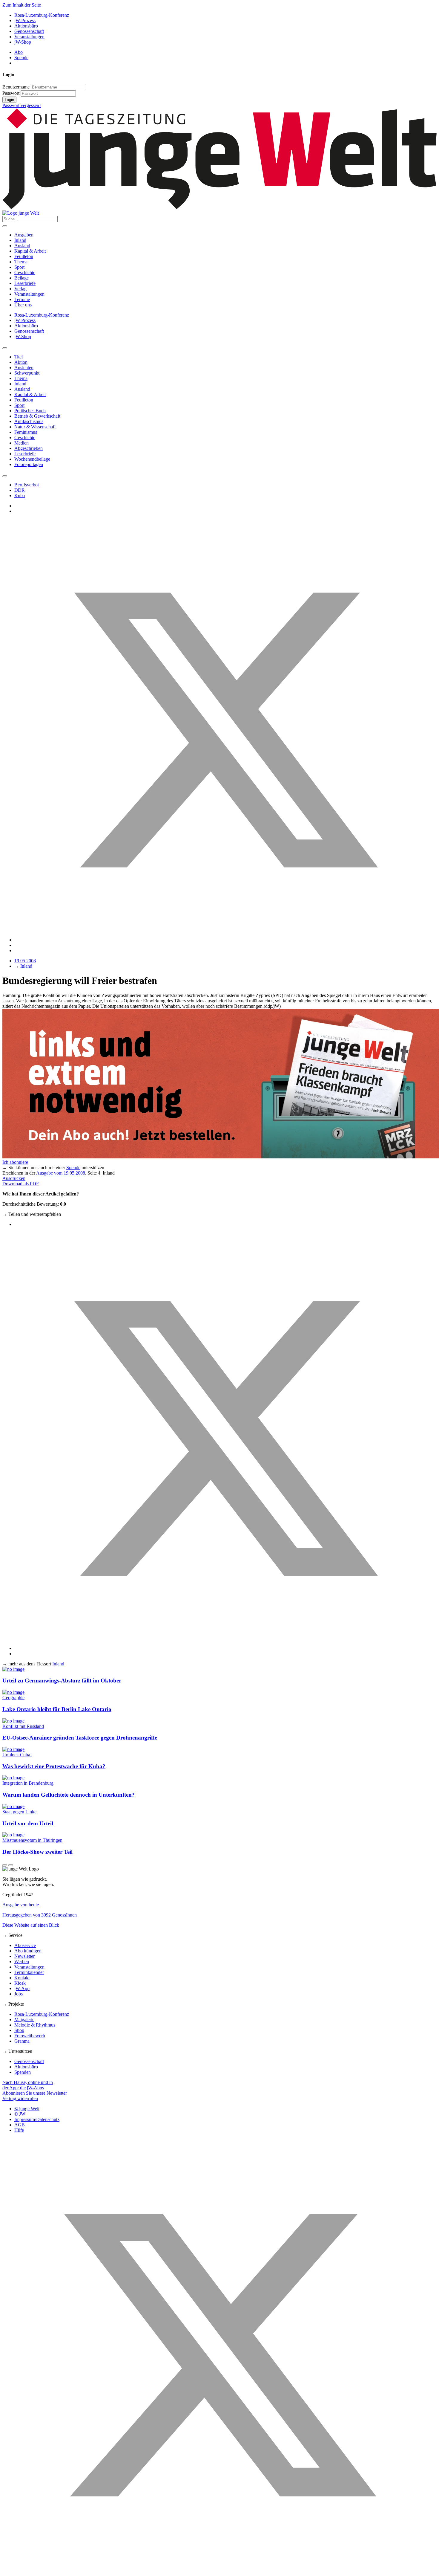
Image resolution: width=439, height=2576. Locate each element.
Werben (22, 1962)
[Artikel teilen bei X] (225, 940)
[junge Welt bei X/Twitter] (219, 2571)
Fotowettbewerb (30, 2036)
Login (9, 100)
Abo (19, 52)
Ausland (22, 246)
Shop (19, 2030)
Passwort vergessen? (22, 105)
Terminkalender (29, 1972)
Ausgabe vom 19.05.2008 (61, 1173)
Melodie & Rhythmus (35, 2025)
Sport (19, 267)
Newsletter (24, 1956)
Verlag (20, 289)
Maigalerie (24, 2020)
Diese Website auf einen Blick (31, 1925)
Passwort (11, 93)
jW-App (22, 1988)
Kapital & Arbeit (30, 251)
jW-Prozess (25, 20)
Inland (20, 240)
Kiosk (20, 1983)
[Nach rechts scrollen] (5, 476)
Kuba (20, 495)
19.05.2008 (25, 961)
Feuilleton (24, 256)
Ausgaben (24, 235)
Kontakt (22, 1978)
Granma (22, 2041)
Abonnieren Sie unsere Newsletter (35, 2093)
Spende (21, 58)
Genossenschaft (29, 31)
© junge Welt (27, 2109)
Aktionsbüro (26, 26)
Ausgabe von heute (21, 1905)
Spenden (23, 2072)
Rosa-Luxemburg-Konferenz (42, 15)
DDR (20, 490)
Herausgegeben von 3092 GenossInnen (40, 1915)
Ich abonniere (15, 1162)
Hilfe (19, 2130)
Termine (22, 299)
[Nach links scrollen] (5, 348)
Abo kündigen (28, 1951)
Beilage (22, 278)
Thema (21, 262)
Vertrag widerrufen (20, 2098)
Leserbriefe (25, 283)
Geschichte (25, 272)
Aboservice (25, 1945)
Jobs (19, 1994)
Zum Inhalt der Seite (22, 5)
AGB (20, 2125)
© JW (20, 2114)
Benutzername (16, 87)
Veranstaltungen (29, 37)
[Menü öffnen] (5, 226)
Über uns (23, 305)
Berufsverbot (27, 485)
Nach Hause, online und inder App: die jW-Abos (28, 2085)
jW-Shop (23, 42)
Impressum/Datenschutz (37, 2119)
